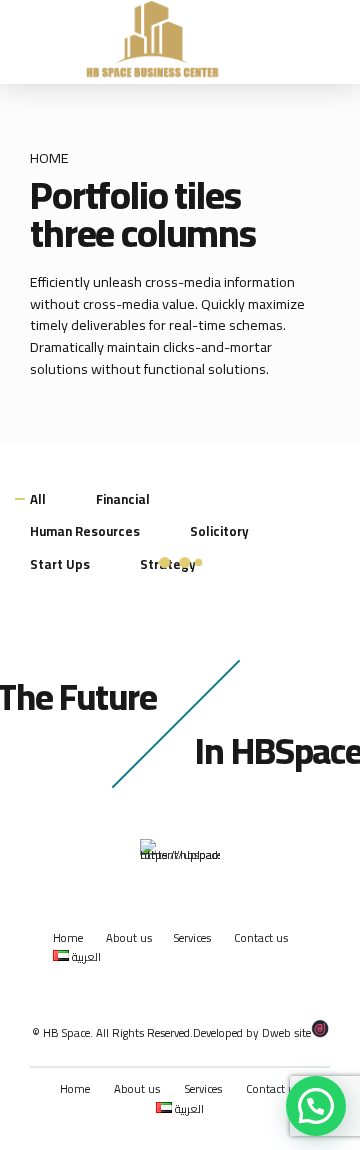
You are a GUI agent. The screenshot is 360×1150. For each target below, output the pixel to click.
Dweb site (286, 1033)
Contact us (261, 937)
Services (192, 937)
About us (129, 937)
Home (49, 158)
